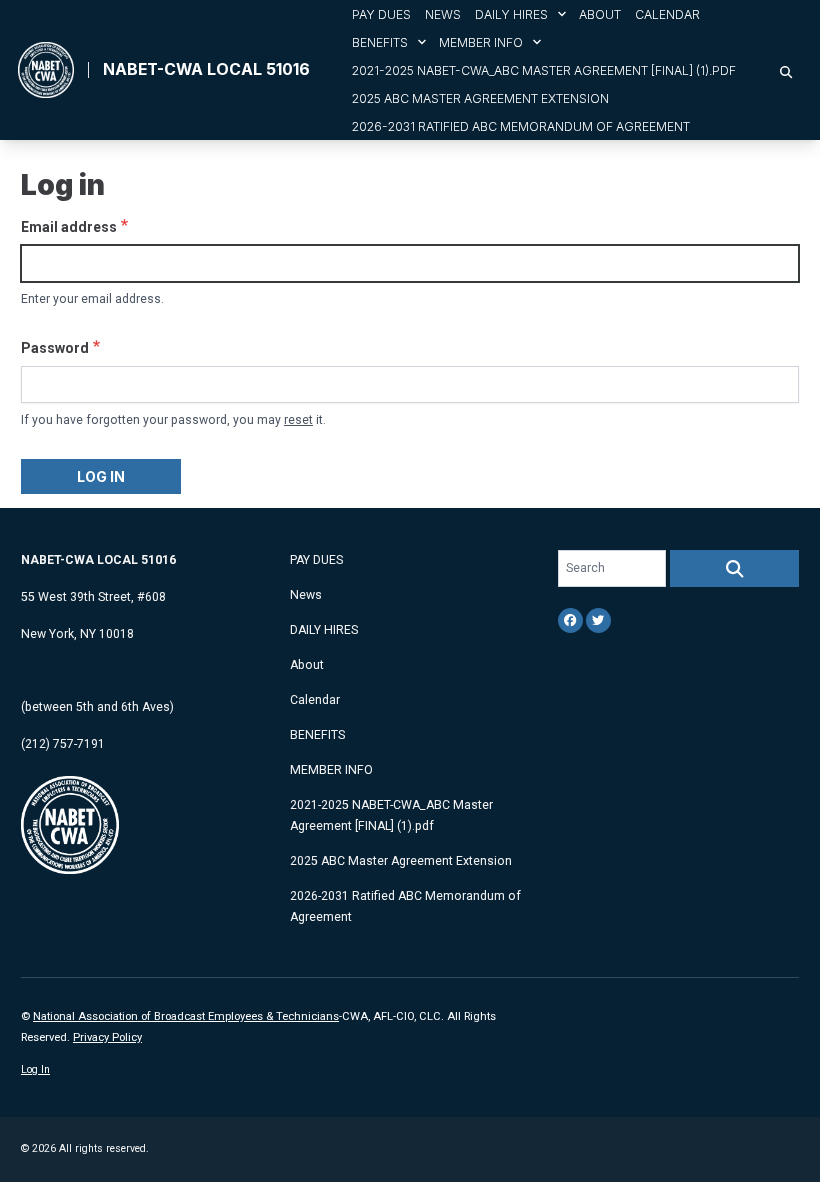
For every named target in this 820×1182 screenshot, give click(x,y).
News (443, 14)
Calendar (667, 14)
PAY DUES (381, 14)
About (600, 14)
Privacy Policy (107, 1037)
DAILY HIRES (511, 14)
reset (298, 420)
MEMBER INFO (481, 42)
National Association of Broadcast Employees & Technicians (186, 1016)
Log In (35, 1069)
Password (55, 348)
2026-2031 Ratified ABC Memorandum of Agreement (521, 126)
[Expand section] (562, 14)
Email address (69, 227)
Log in (101, 476)
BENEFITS (380, 42)
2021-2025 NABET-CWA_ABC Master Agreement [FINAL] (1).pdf (544, 70)
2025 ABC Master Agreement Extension (480, 98)
